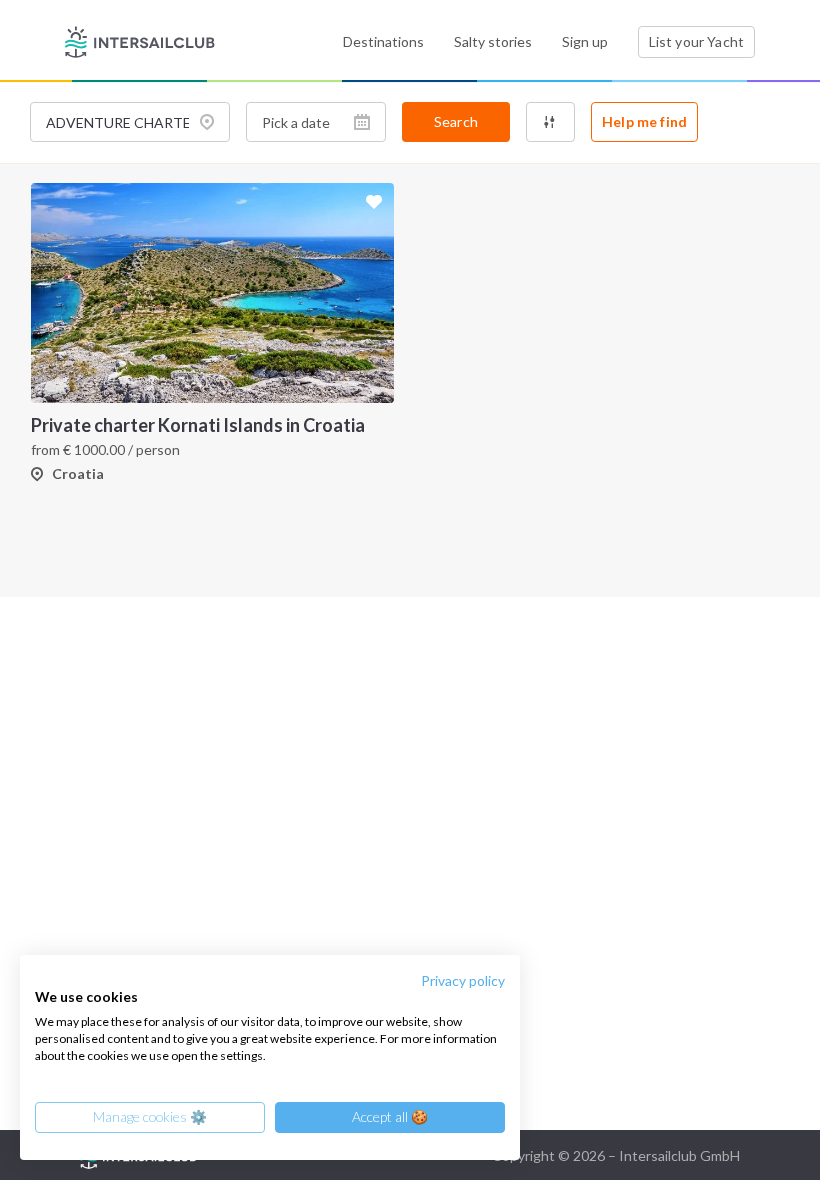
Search (456, 121)
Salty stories (493, 41)
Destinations (383, 41)
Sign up (585, 41)
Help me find (644, 121)
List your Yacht (696, 41)
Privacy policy (463, 980)
